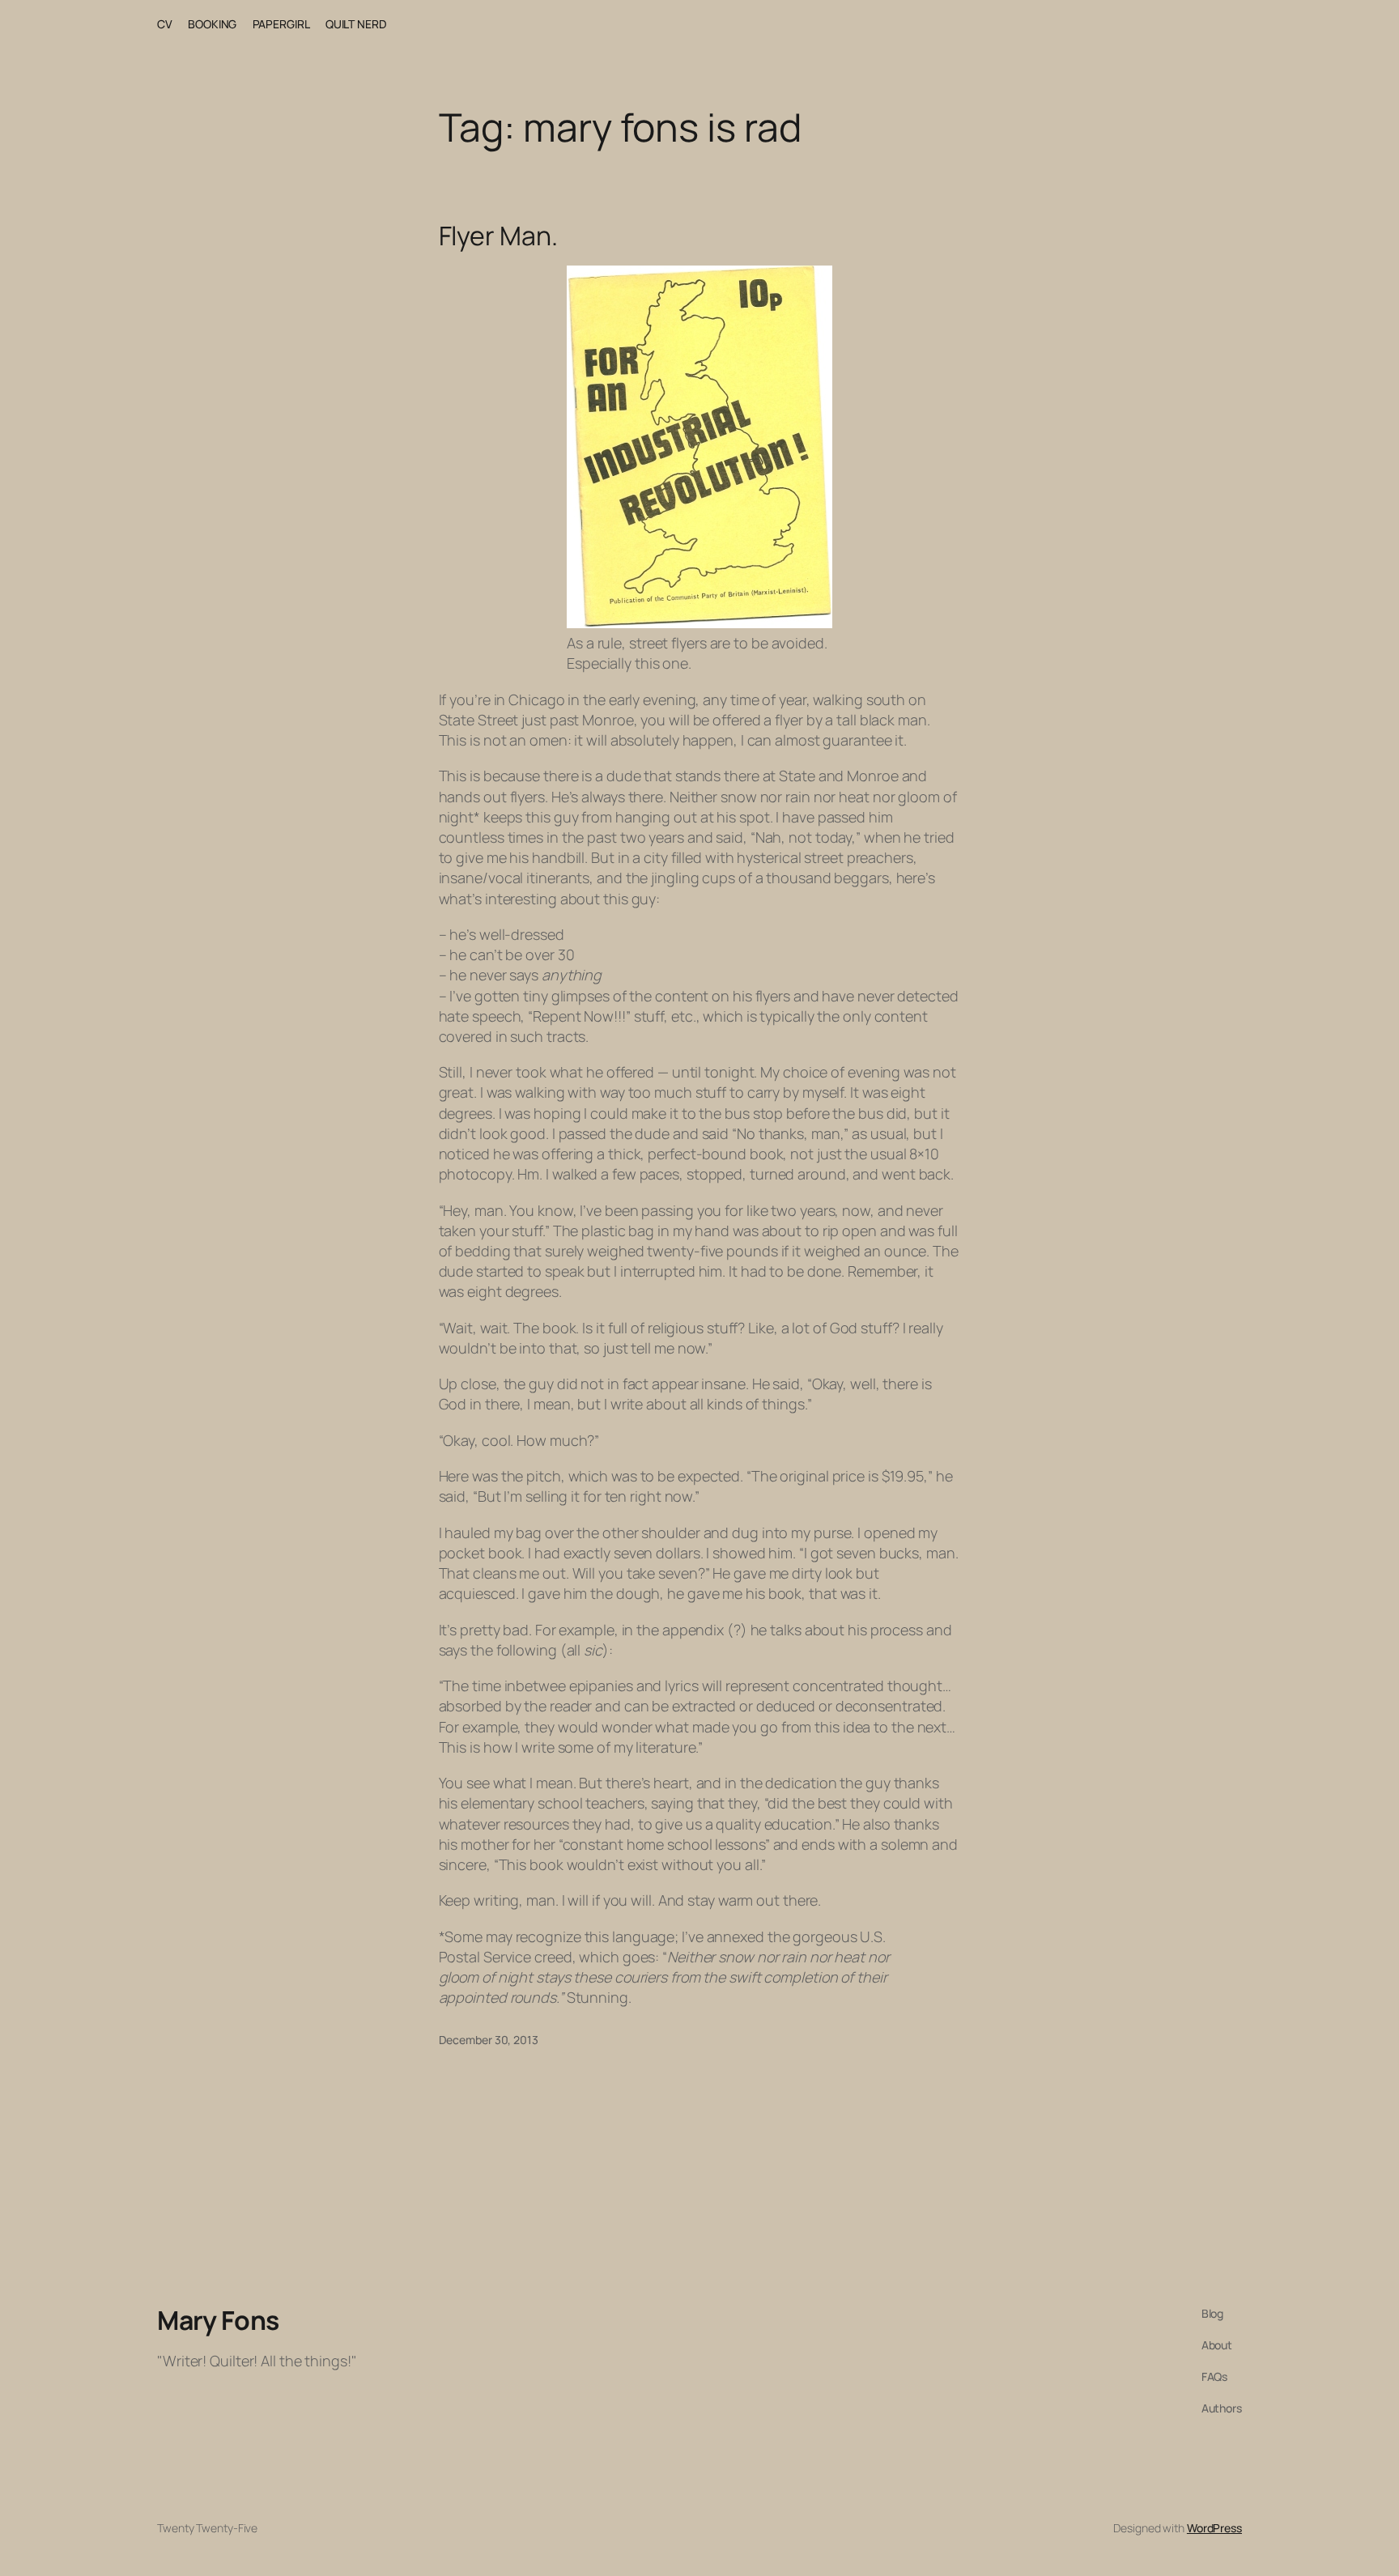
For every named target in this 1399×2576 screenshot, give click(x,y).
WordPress (1214, 2528)
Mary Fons (218, 2320)
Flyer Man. (498, 236)
